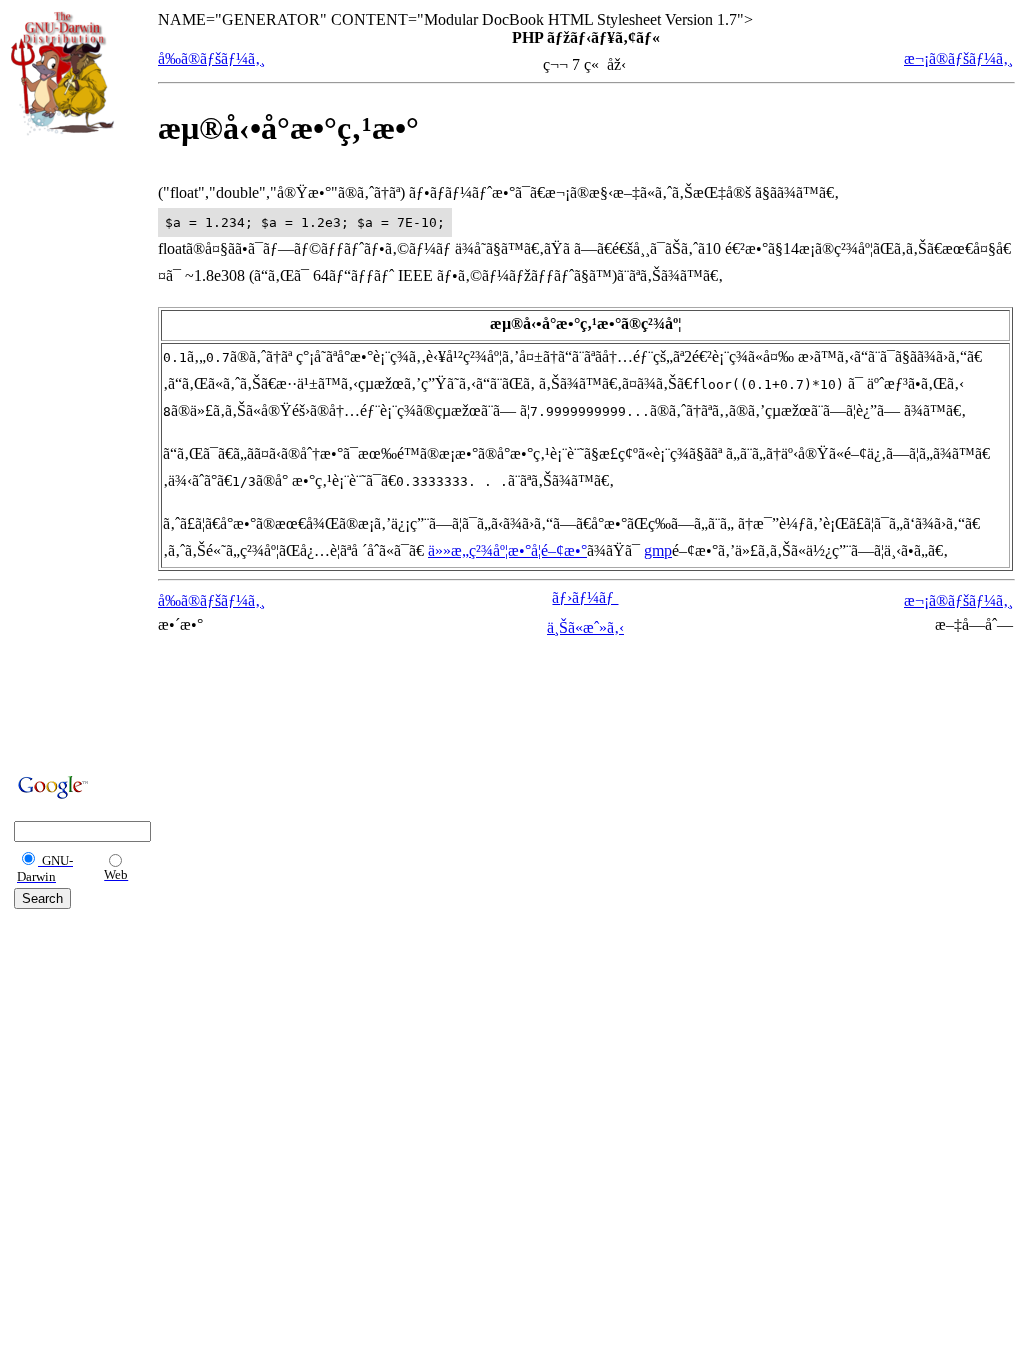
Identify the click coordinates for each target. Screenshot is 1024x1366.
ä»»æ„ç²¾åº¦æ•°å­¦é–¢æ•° (507, 550)
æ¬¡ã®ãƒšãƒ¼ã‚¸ (958, 58)
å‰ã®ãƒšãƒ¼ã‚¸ (211, 58)
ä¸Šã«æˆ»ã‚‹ (585, 627)
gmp (658, 550)
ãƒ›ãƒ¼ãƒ (585, 597)
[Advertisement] (71, 452)
